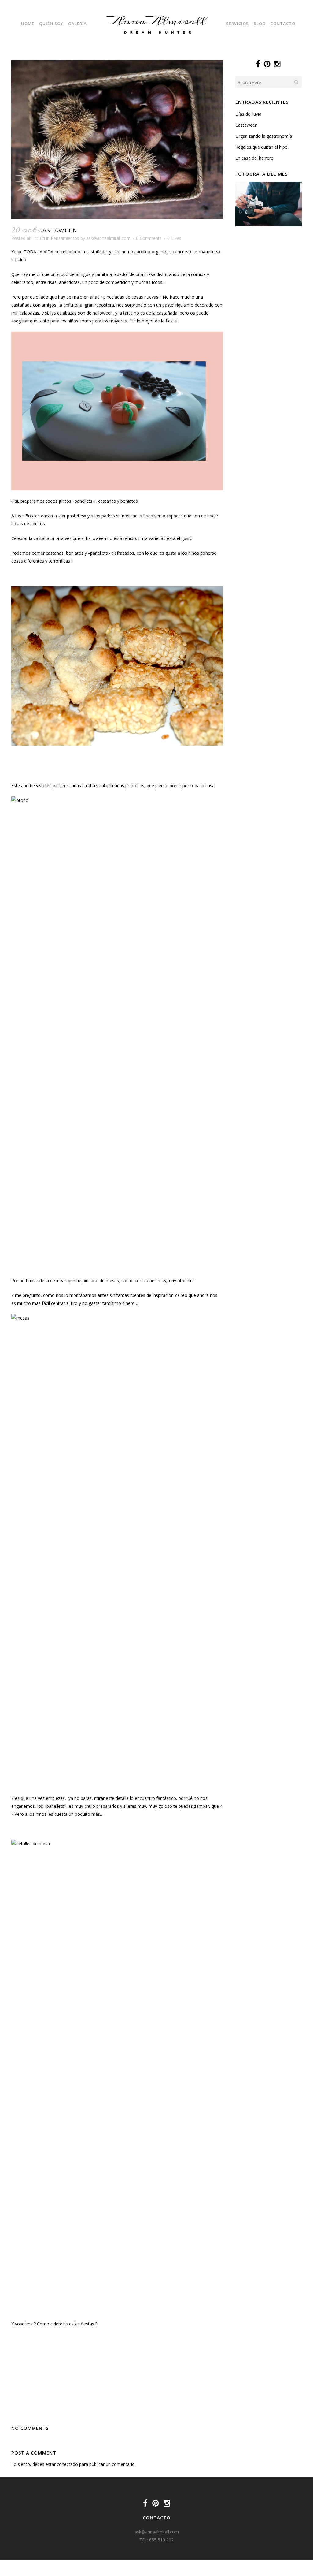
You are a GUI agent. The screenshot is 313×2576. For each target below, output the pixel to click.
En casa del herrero (254, 158)
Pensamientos (65, 238)
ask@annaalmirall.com (108, 238)
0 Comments (149, 238)
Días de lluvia (248, 114)
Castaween (246, 125)
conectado (67, 2464)
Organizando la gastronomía (264, 136)
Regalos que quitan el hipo (261, 147)
